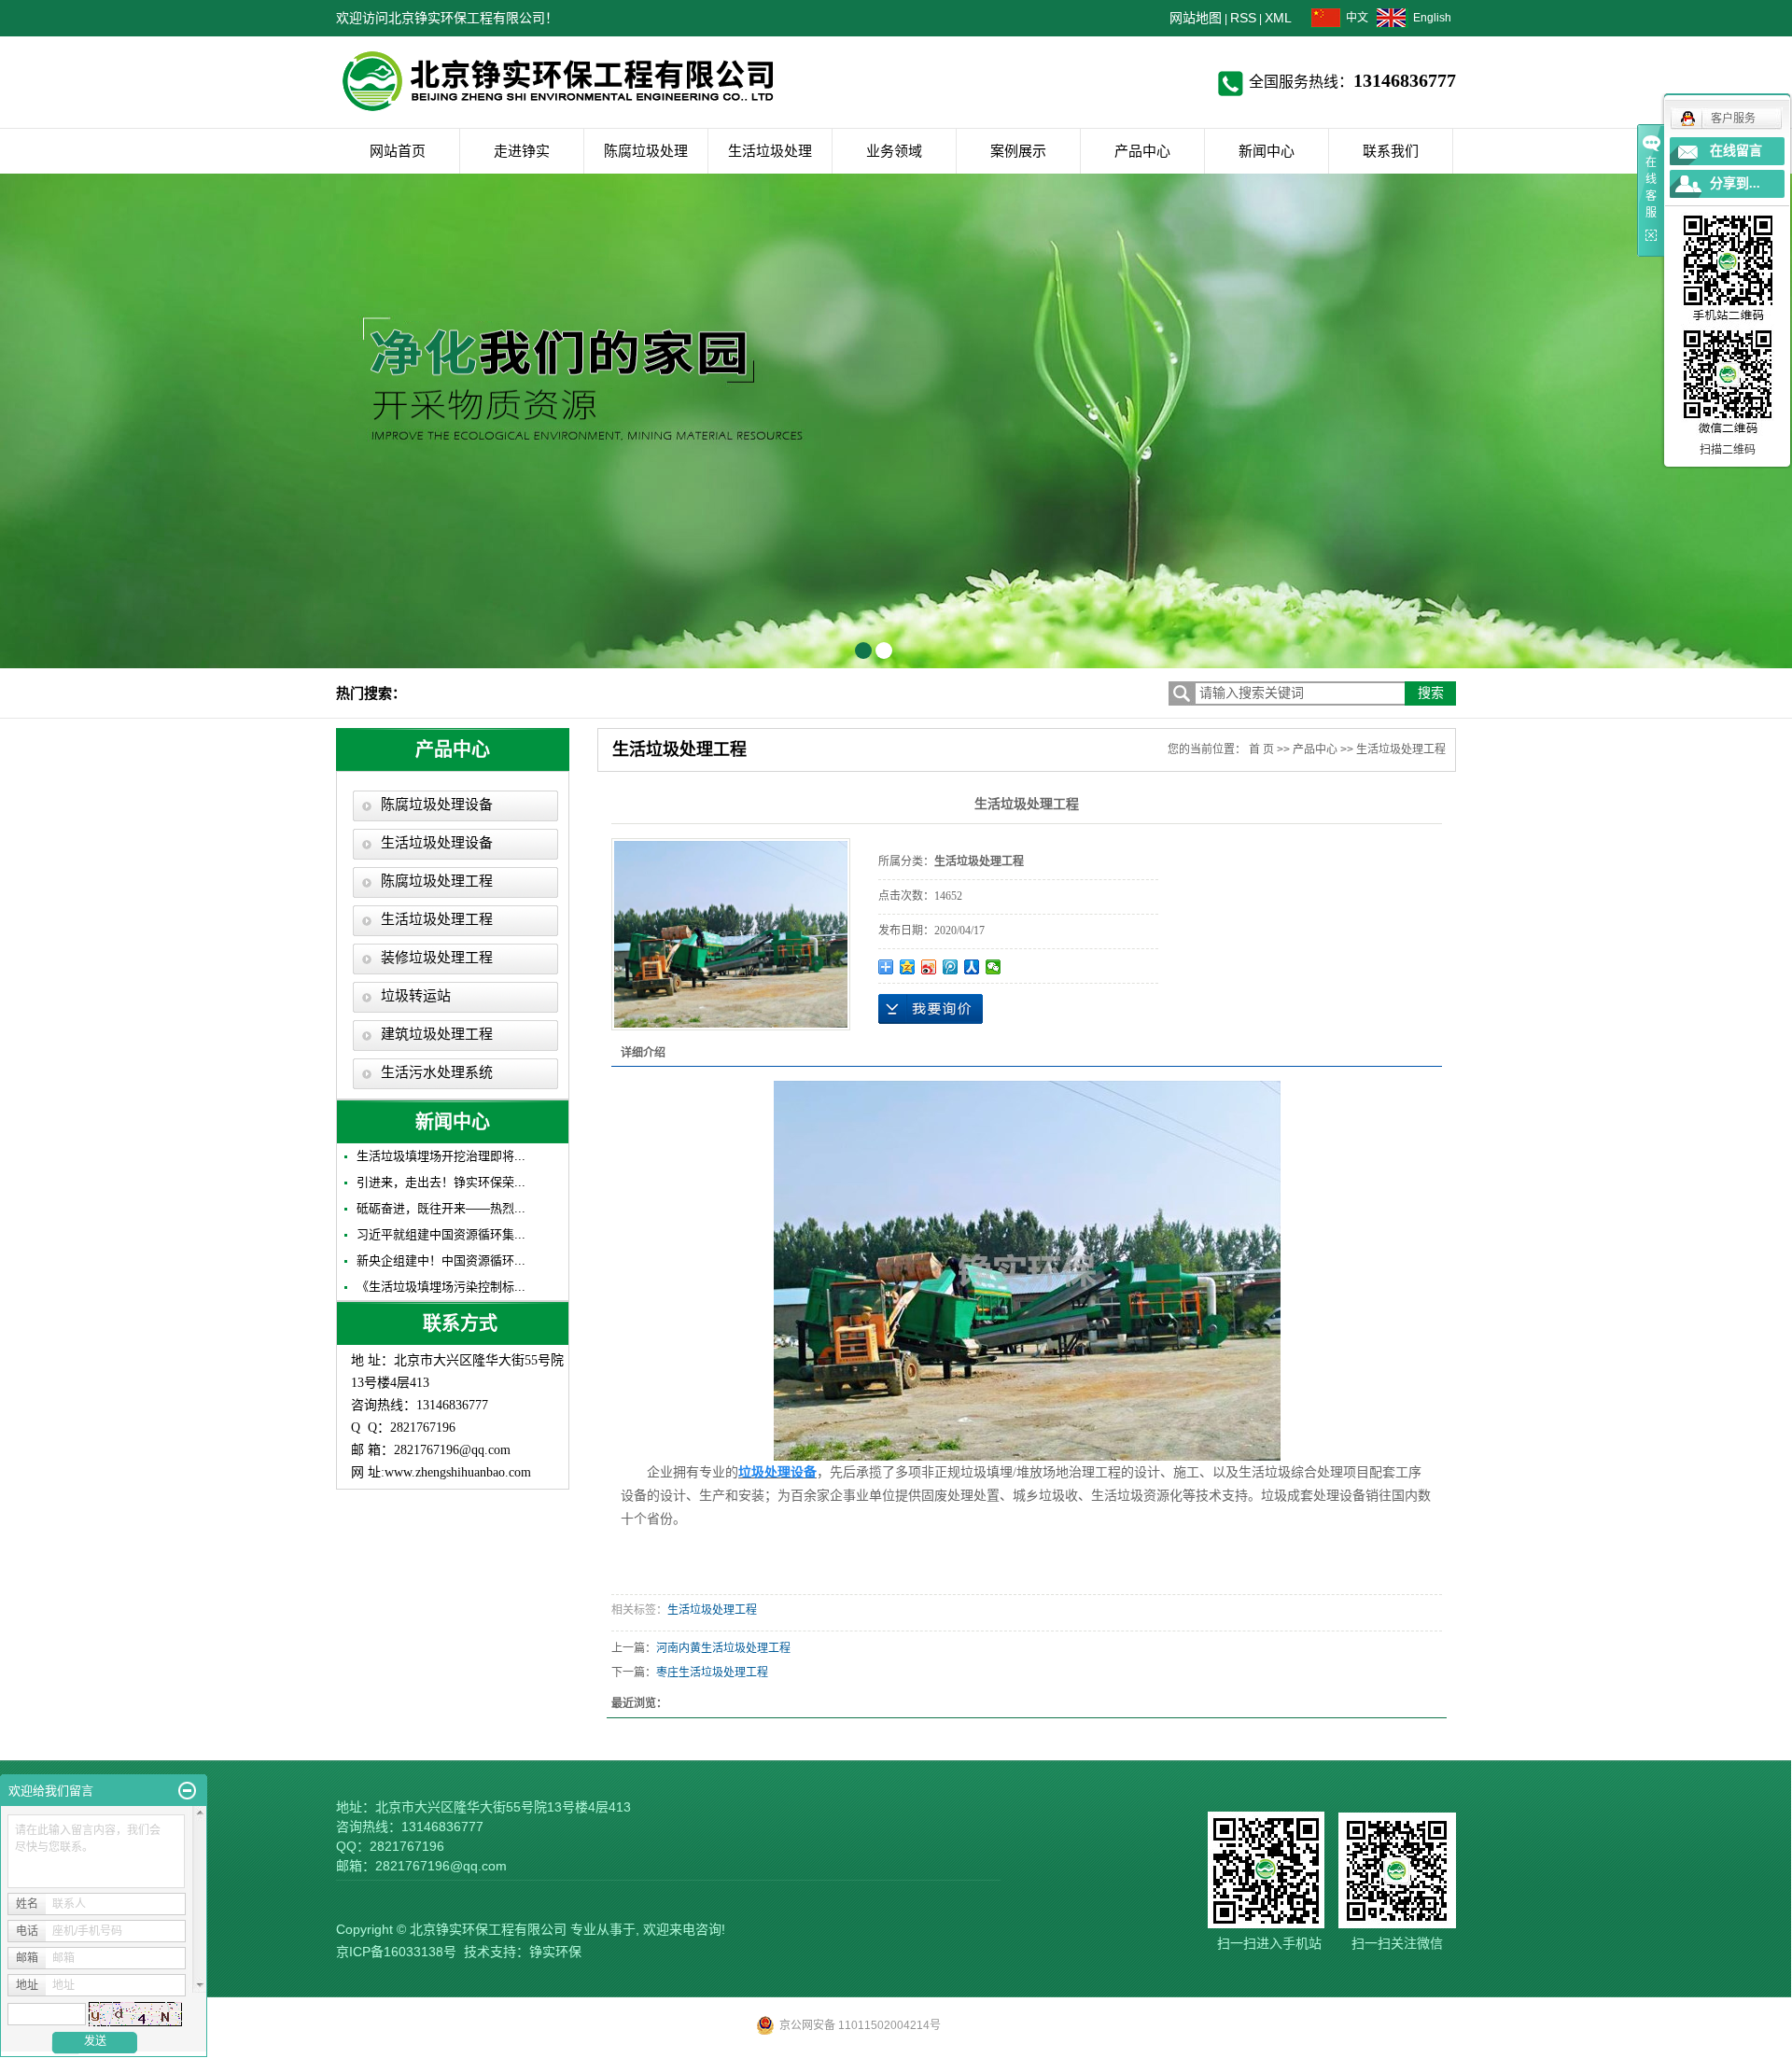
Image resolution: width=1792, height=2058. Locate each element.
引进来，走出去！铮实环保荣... (441, 1182)
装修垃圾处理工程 (437, 958)
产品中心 (1142, 151)
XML (1278, 18)
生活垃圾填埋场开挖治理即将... (441, 1156)
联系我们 (1391, 151)
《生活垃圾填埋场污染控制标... (441, 1287)
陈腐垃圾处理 (646, 151)
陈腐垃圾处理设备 (437, 805)
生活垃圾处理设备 (437, 843)
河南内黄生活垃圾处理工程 (723, 1648)
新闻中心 (1267, 151)
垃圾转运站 (416, 996)
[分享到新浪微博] (929, 967)
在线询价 (931, 1009)
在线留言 (1736, 151)
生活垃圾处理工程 (437, 919)
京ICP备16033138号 (396, 1952)
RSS (1243, 18)
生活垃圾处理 (770, 151)
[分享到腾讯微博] (951, 967)
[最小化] (187, 1791)
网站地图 (1196, 18)
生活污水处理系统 (437, 1072)
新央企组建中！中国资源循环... (441, 1260)
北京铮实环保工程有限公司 (488, 1929)
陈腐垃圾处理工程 (437, 881)
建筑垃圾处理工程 (437, 1034)
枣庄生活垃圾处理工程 (712, 1673)
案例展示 (1018, 151)
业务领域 (894, 151)
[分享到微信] (994, 967)
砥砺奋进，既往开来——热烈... (441, 1208)
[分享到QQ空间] (908, 967)
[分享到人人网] (972, 967)
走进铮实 (522, 151)
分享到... (1735, 183)
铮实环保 (555, 1952)
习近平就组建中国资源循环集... (441, 1234)
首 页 (1261, 749)
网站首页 (398, 151)
